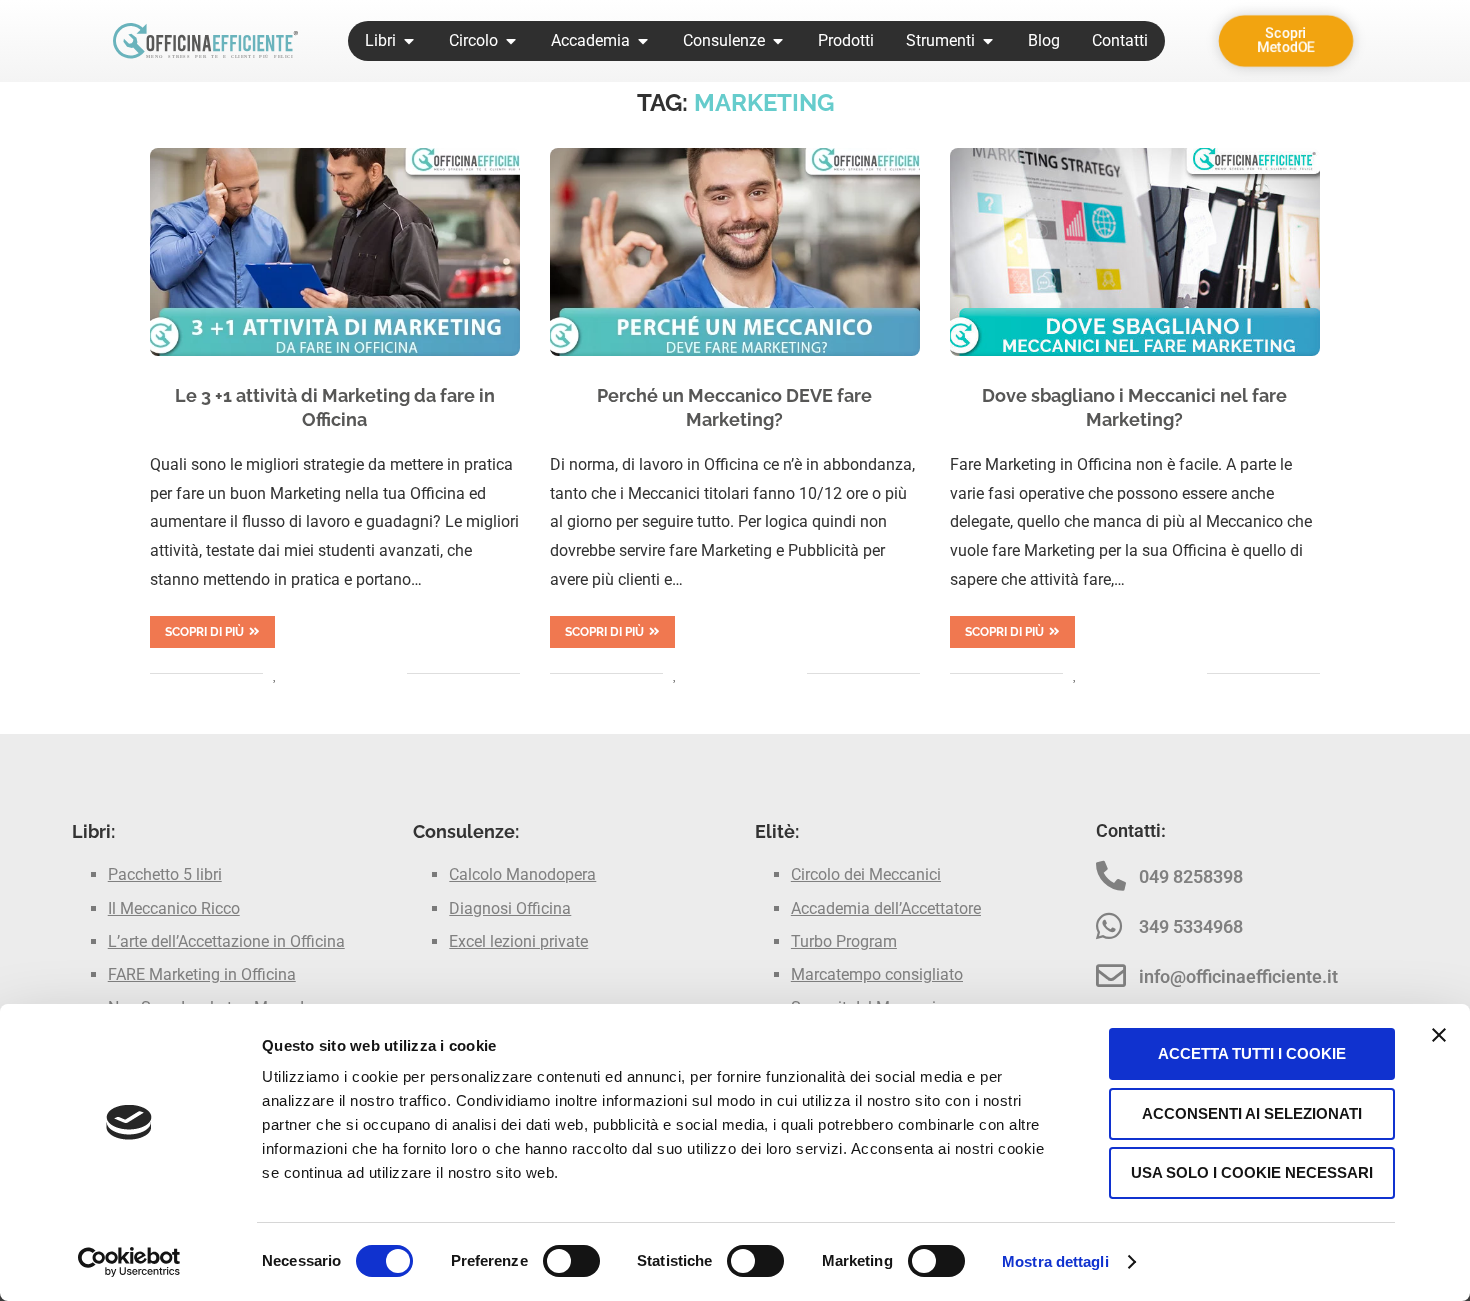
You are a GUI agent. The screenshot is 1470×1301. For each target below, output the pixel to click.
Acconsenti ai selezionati (1252, 1113)
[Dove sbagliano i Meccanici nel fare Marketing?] (1135, 252)
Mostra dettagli (1055, 1261)
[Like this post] (275, 674)
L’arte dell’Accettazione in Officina (226, 941)
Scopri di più (204, 632)
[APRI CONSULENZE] (778, 41)
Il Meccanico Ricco (174, 908)
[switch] (571, 1261)
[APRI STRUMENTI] (988, 41)
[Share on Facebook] (297, 674)
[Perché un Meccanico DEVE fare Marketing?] (735, 252)
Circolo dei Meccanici (866, 874)
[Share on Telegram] (370, 674)
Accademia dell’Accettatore (886, 908)
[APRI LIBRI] (409, 41)
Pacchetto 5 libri (165, 874)
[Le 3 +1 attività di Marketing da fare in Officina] (335, 252)
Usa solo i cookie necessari (1252, 1172)
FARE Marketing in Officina (202, 974)
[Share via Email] (391, 674)
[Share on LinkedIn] (328, 674)
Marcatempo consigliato (877, 974)
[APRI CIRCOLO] (511, 41)
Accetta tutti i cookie (1252, 1053)
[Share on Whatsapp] (349, 674)
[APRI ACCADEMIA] (643, 41)
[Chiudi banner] (1439, 1035)
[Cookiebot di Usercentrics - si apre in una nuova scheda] (129, 1262)
